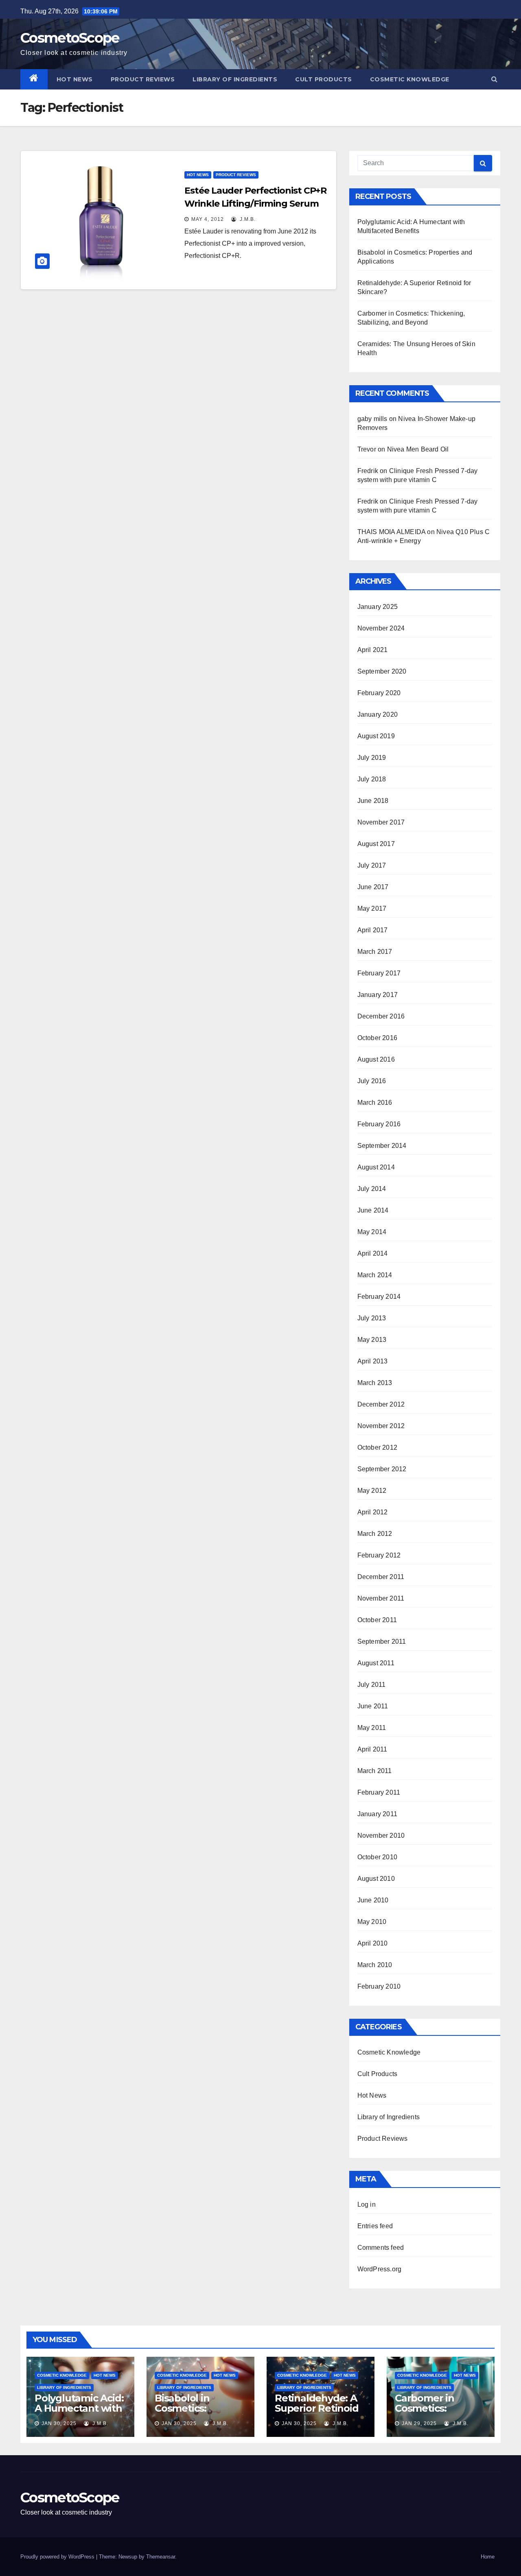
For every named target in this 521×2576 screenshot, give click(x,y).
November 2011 (381, 1598)
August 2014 (376, 1167)
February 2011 (379, 1792)
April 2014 (373, 1253)
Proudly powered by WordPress (58, 2557)
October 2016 (377, 1038)
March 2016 (375, 1103)
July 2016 (372, 1081)
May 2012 (372, 1491)
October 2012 (377, 1447)
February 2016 (379, 1124)
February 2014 (379, 1297)
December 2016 (381, 1016)
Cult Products (324, 79)
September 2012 (382, 1469)
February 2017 (379, 973)
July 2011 (372, 1685)
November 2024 (381, 628)
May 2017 (372, 908)
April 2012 (373, 1512)
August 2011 (376, 1663)
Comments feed (381, 2248)
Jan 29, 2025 (419, 2423)
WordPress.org (380, 2269)
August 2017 (376, 844)
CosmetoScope (70, 38)
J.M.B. (247, 219)
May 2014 (372, 1232)
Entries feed (375, 2226)
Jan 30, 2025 (59, 2423)
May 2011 (372, 1728)
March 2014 (375, 1275)
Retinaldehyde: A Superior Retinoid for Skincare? (317, 2408)
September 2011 (382, 1641)
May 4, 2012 (208, 219)
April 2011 (372, 1749)
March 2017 (375, 952)
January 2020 (378, 714)
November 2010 (381, 1835)
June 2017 (373, 887)
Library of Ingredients (235, 79)
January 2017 (378, 995)
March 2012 (375, 1534)
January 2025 (378, 607)
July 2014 (372, 1189)
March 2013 (375, 1383)
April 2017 (373, 930)
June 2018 (373, 801)
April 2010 (373, 1943)
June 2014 (373, 1210)
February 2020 (379, 693)
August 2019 (376, 736)
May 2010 (372, 1922)
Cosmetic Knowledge (410, 79)
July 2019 (372, 758)
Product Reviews (143, 79)
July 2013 (372, 1318)
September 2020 (382, 671)
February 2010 (379, 1986)
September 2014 (382, 1146)
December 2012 (381, 1404)
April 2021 (373, 650)
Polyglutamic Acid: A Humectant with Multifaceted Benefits (79, 2413)
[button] (494, 79)
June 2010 (373, 1900)
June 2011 (373, 1706)
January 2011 (377, 1814)
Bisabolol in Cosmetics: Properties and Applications (190, 2413)
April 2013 (373, 1361)
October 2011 (377, 1620)
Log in (367, 2204)
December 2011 (381, 1577)
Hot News (75, 79)
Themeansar (161, 2557)
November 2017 (381, 822)
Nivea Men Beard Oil (418, 449)
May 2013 (372, 1340)
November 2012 (381, 1426)
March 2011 (375, 1771)
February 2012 (379, 1555)
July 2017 (372, 865)
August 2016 (376, 1059)
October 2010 (377, 1857)
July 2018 (372, 779)
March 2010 (375, 1965)
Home (488, 2557)
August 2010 (376, 1879)
